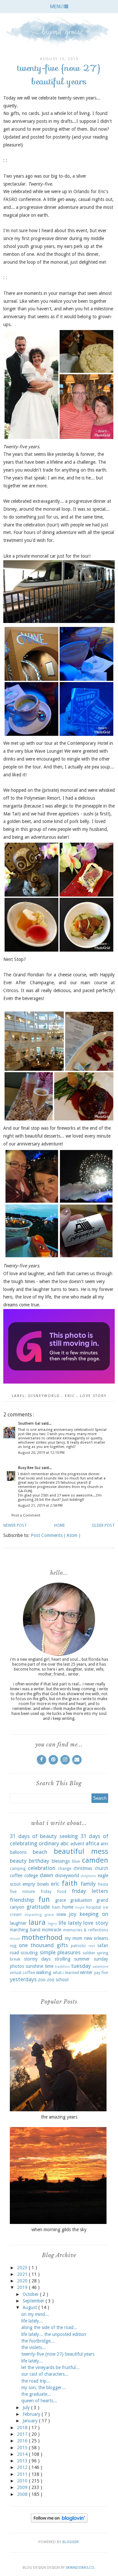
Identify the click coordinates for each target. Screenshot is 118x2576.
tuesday (81, 1966)
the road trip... (36, 2381)
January (31, 2421)
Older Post (103, 1525)
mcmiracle (52, 1930)
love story (93, 1396)
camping (18, 1868)
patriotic (79, 1946)
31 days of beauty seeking (44, 1836)
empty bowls (36, 1884)
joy (73, 1914)
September (34, 2301)
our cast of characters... (45, 2374)
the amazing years (59, 2117)
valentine (100, 1967)
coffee (16, 1876)
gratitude (38, 1907)
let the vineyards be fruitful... (50, 2367)
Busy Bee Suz (30, 1468)
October (31, 2294)
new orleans (96, 1938)
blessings (61, 1861)
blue (76, 1861)
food (62, 1891)
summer (82, 1959)
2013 (23, 2461)
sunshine (34, 1966)
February (32, 2414)
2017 (23, 2434)
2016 (23, 2441)
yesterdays (23, 1979)
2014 (23, 2454)
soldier (89, 1953)
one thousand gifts (43, 1945)
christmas (83, 1868)
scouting (29, 1953)
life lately (70, 1923)
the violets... (34, 2347)
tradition (62, 1967)
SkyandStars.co (80, 2568)
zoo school (58, 1980)
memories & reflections (86, 1930)
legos (52, 1924)
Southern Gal (30, 1423)
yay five (101, 1973)
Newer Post (15, 1525)
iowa (61, 1914)
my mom (74, 1938)
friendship (22, 1900)
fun (44, 1899)
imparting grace (39, 1915)
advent (77, 1844)
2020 (23, 2281)
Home (59, 1525)
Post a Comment (26, 1515)
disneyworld (45, 1396)
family (88, 1884)
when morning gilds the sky (59, 2230)
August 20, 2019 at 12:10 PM (41, 1453)
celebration (42, 1868)
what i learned (66, 1973)
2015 (23, 2448)
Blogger (70, 2542)
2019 (23, 2287)
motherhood (42, 1937)
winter (86, 1972)
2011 (23, 2474)
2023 (23, 2268)
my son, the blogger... (43, 2387)
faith (70, 1883)
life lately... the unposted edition (54, 2334)
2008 (23, 2494)
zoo (42, 1980)
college (31, 1876)
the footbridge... (38, 2341)
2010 (23, 2481)
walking (44, 1972)
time (49, 1966)
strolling (62, 1959)
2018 (23, 2428)
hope (80, 1908)
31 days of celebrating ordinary (59, 1840)
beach (40, 1852)
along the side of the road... (49, 2327)
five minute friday (31, 1891)
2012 (23, 2467)
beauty (18, 1861)
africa (92, 1843)
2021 (23, 2274)
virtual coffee (22, 1973)
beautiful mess (81, 1851)
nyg (13, 1946)
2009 (23, 2487)
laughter (18, 1923)
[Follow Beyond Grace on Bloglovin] (59, 2521)
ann (104, 1844)
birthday (39, 1861)
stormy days (37, 1959)
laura (37, 1922)
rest (92, 1946)
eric (71, 1396)
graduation (81, 1900)
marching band (25, 1930)
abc (65, 1843)
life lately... (32, 2321)
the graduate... (36, 2394)
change (65, 1868)
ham (56, 1907)
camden (95, 1860)
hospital (94, 1907)
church (101, 1868)
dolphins (88, 1876)
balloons (18, 1852)
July (27, 2408)
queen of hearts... (39, 2401)
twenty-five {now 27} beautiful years (58, 2354)
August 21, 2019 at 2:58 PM (40, 1506)
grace (60, 1900)
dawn (46, 1875)
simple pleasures (60, 1952)
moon (15, 1939)
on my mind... (35, 2314)
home (68, 1907)
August (30, 2307)
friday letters (90, 1891)
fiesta (103, 1884)
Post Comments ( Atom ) (56, 1535)
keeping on (94, 1914)
